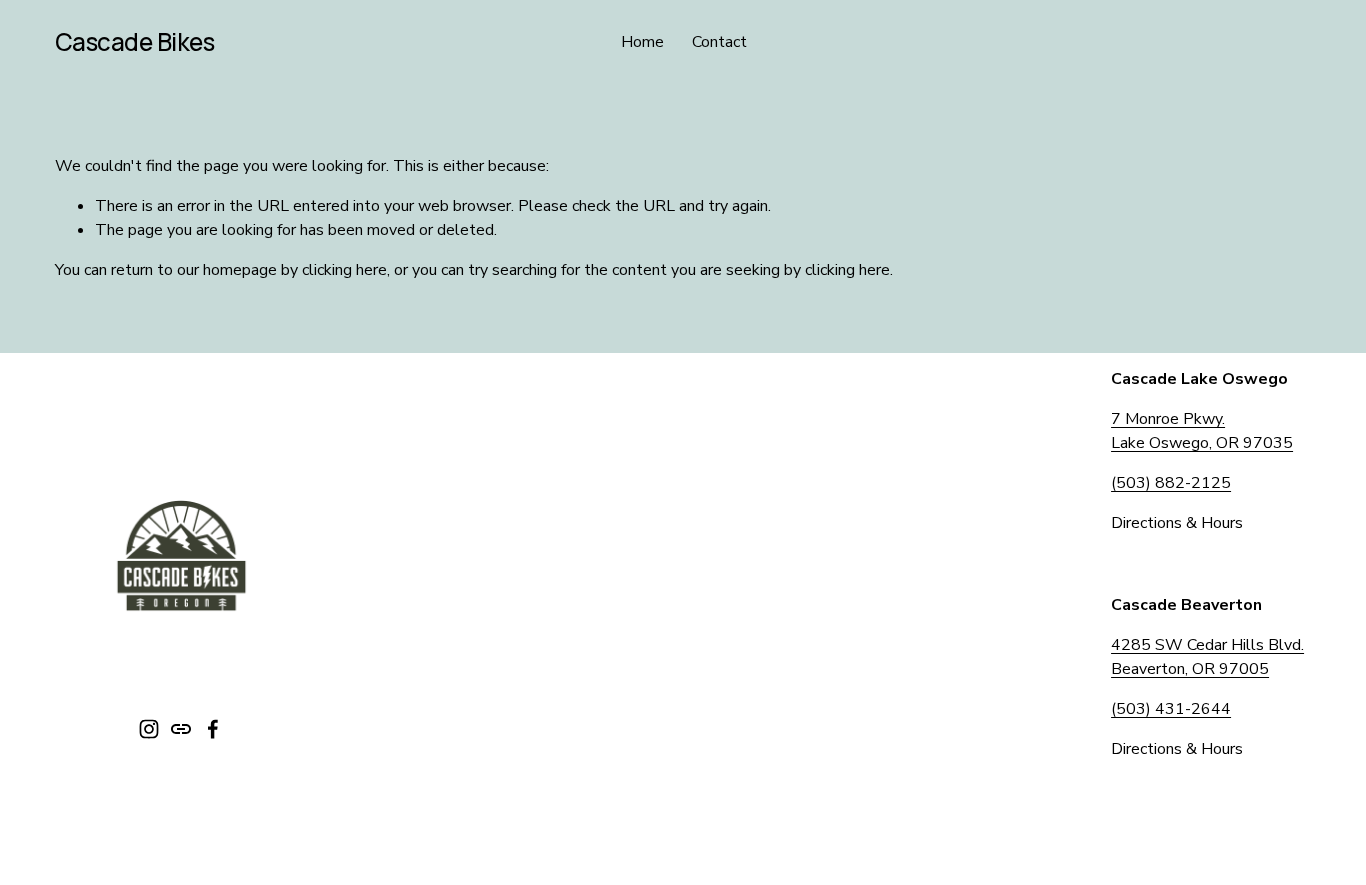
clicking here (344, 270)
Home (642, 42)
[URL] (181, 729)
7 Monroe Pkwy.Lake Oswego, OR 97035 (1202, 431)
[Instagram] (149, 729)
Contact (719, 42)
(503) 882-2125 (1171, 483)
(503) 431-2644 (1171, 709)
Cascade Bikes (135, 41)
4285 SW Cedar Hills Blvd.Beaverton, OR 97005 (1207, 657)
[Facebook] (213, 729)
